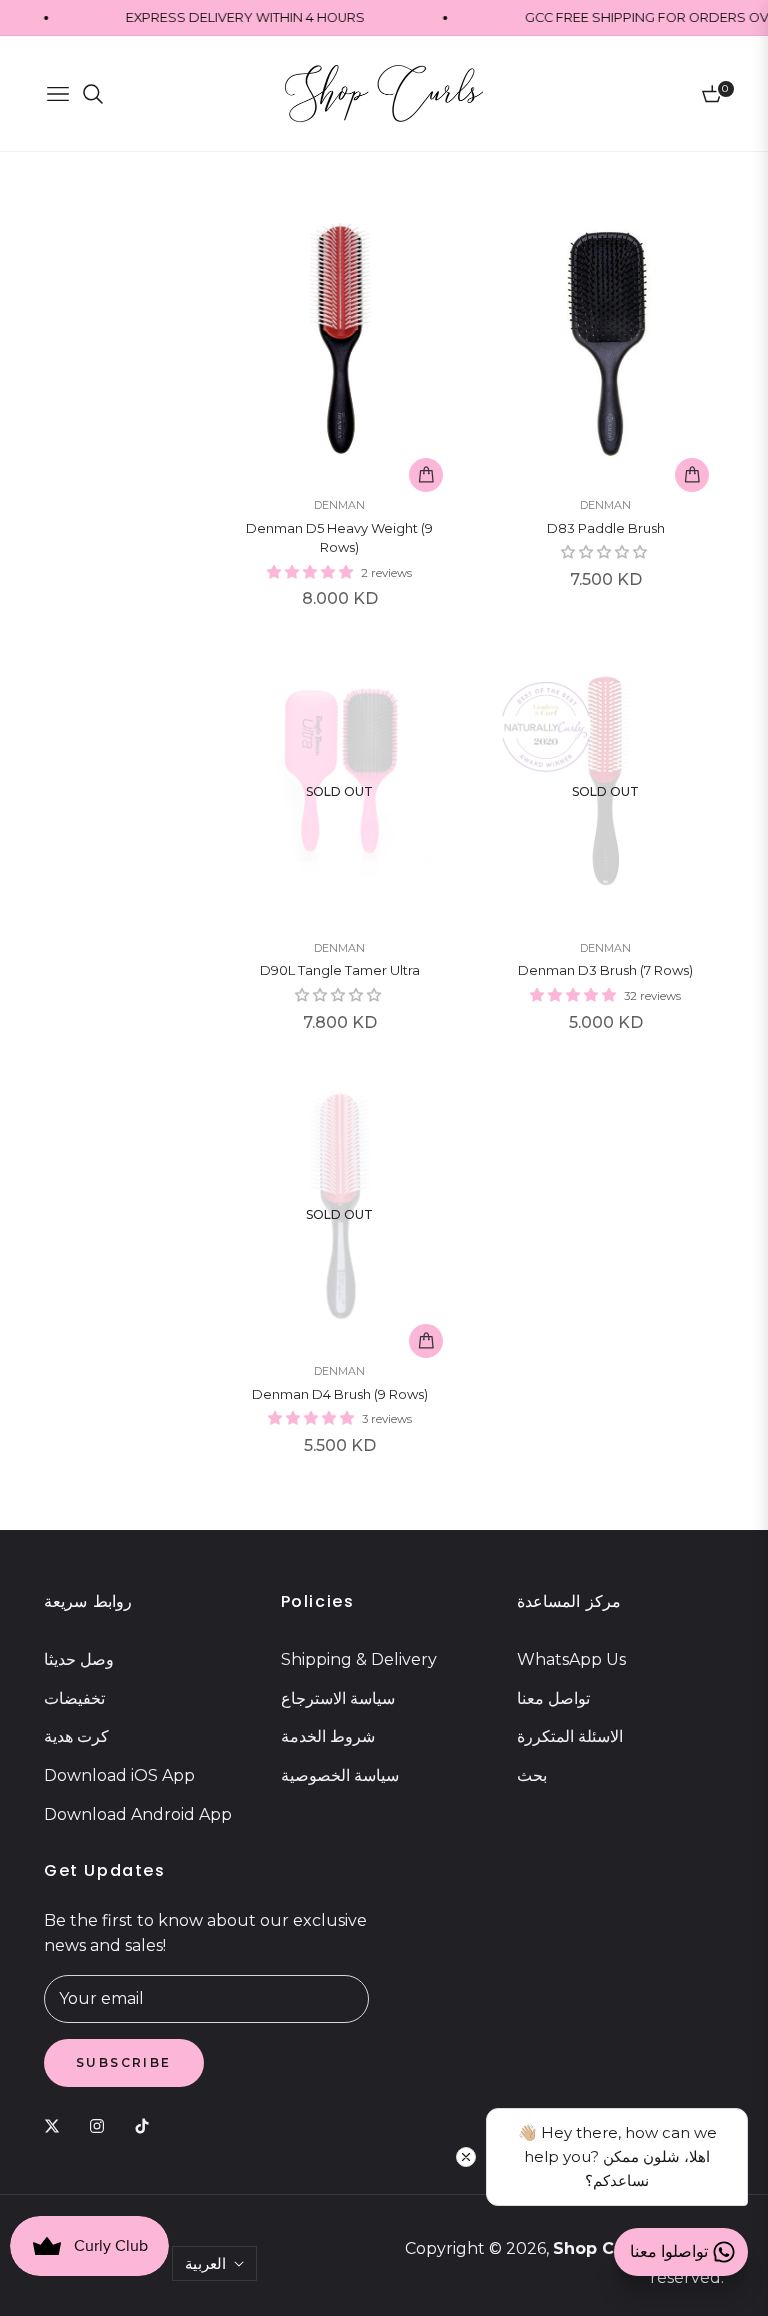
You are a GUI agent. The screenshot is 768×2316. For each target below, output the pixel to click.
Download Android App (138, 1814)
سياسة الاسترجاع (338, 1698)
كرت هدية (76, 1736)
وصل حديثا (79, 1659)
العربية (205, 2263)
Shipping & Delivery (359, 1659)
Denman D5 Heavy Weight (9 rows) (339, 538)
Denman (339, 505)
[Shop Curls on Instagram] (102, 2125)
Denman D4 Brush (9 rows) (340, 1394)
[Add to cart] (426, 475)
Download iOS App (119, 1775)
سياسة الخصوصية (340, 1775)
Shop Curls (599, 2248)
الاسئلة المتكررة (570, 1736)
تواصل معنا (553, 1698)
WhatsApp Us (571, 1659)
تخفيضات (74, 1698)
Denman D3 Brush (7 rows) (605, 970)
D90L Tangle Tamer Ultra (340, 970)
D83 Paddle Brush (606, 528)
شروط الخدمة (328, 1736)
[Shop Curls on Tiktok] (147, 2125)
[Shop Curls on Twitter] (57, 2125)
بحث (532, 1775)
